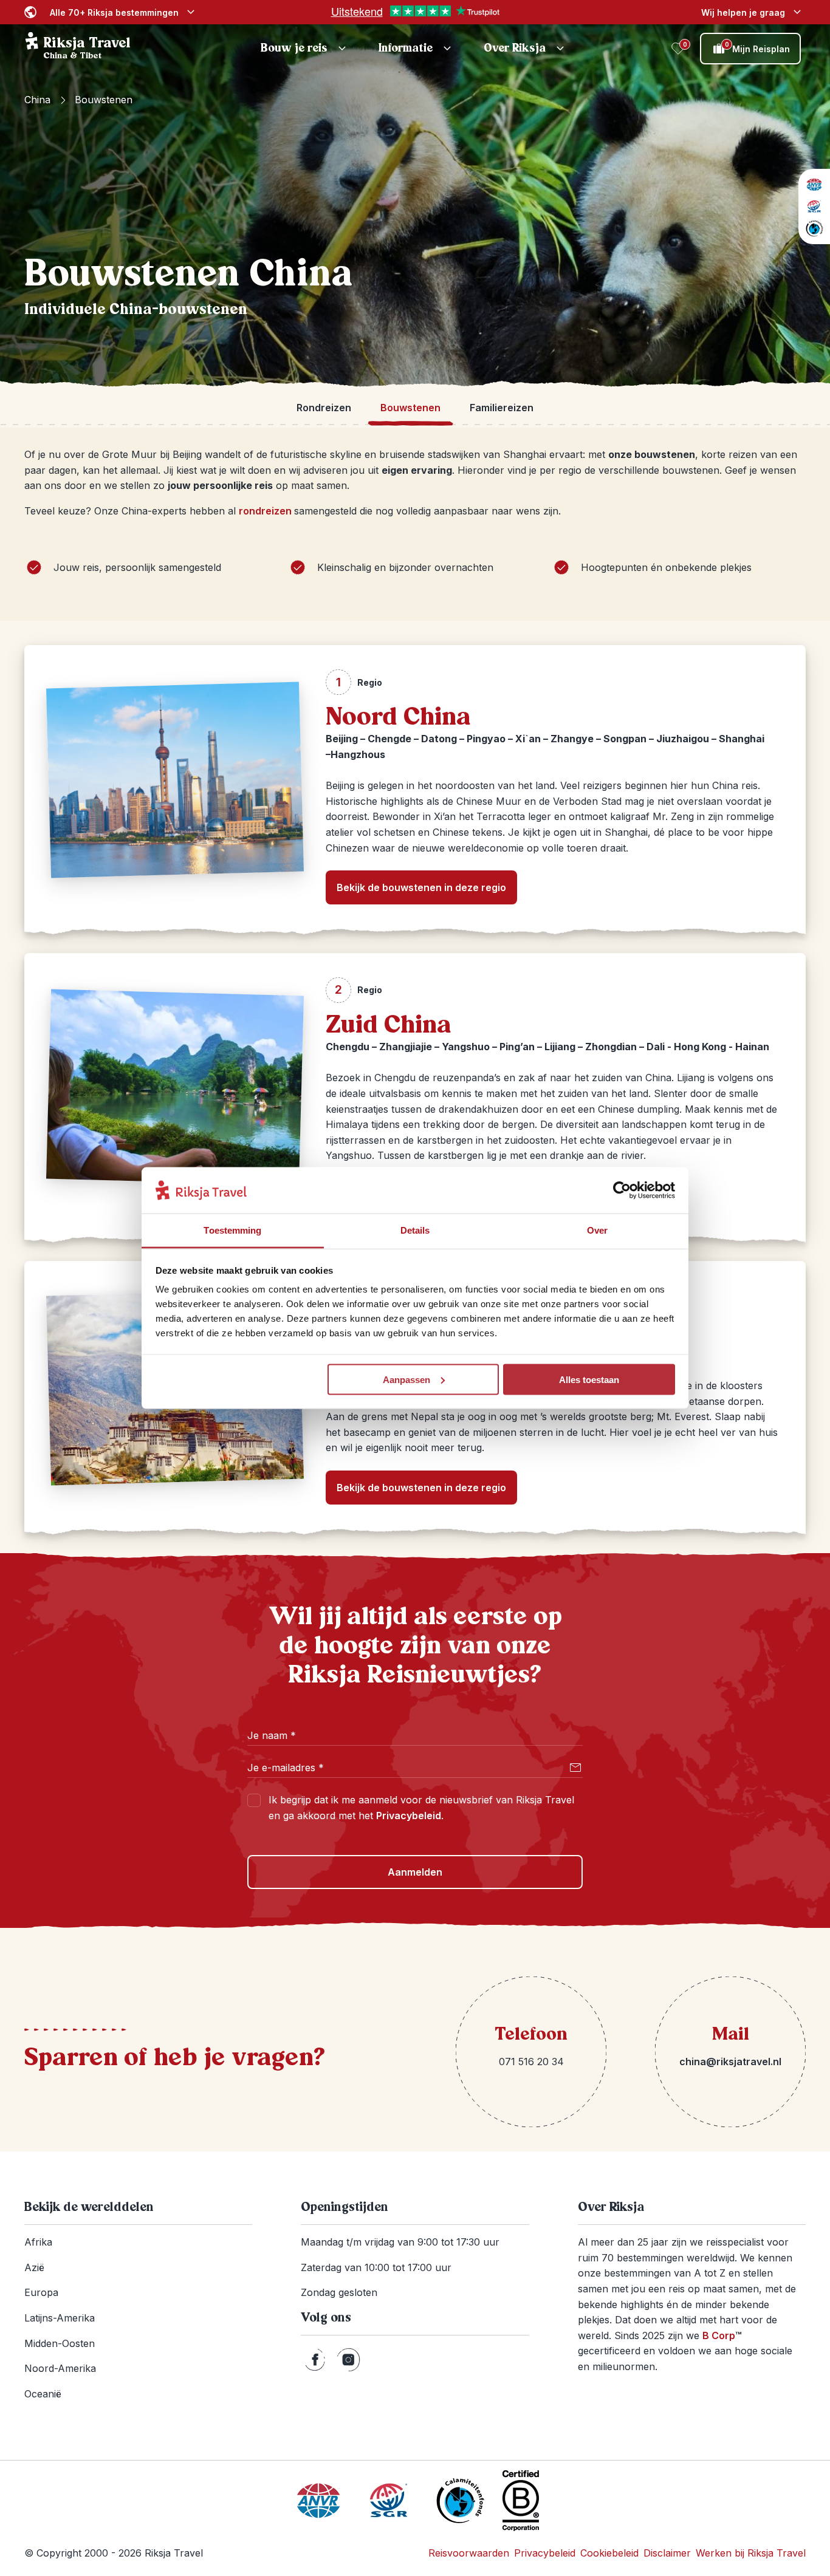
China (37, 100)
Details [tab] (415, 1230)
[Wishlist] (678, 49)
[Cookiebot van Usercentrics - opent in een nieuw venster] (622, 1191)
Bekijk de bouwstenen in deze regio (421, 887)
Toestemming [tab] (232, 1230)
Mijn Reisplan (758, 47)
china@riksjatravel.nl (730, 2062)
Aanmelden (415, 1872)
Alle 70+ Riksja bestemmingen (114, 12)
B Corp (722, 2335)
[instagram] (348, 2360)
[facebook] (315, 2360)
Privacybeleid (409, 1816)
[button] (305, 49)
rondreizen (266, 511)
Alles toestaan (589, 1379)
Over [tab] (597, 1230)
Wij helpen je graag (743, 12)
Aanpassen (406, 1379)
